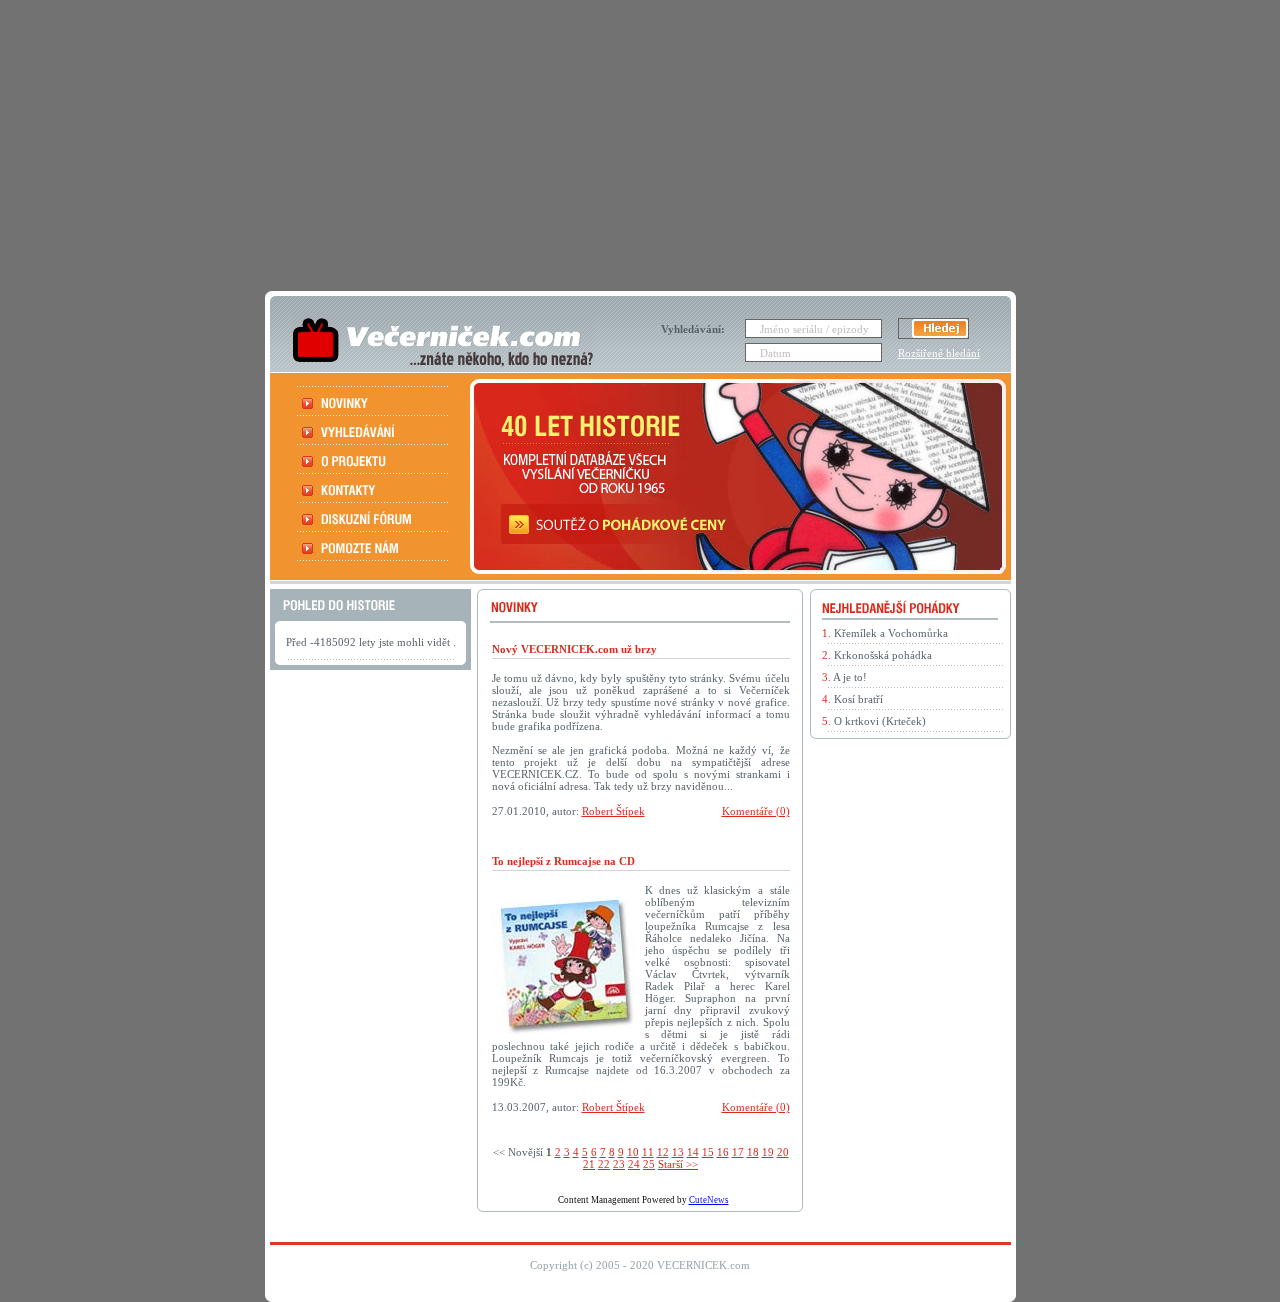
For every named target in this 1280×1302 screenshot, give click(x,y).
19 (768, 1152)
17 (738, 1152)
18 (753, 1152)
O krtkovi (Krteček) (880, 721)
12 (663, 1152)
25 (649, 1164)
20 (783, 1152)
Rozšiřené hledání (939, 353)
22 (604, 1164)
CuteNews (709, 1200)
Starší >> (678, 1164)
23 (619, 1164)
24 (634, 1164)
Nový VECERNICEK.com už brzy (574, 649)
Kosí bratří (858, 699)
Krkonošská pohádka (883, 655)
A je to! (850, 677)
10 (633, 1152)
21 (589, 1164)
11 (648, 1152)
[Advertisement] (640, 140)
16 (723, 1152)
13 (678, 1152)
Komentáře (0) (756, 811)
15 (708, 1152)
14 (693, 1152)
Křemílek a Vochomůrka (891, 633)
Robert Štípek (613, 811)
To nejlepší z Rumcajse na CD (563, 861)
